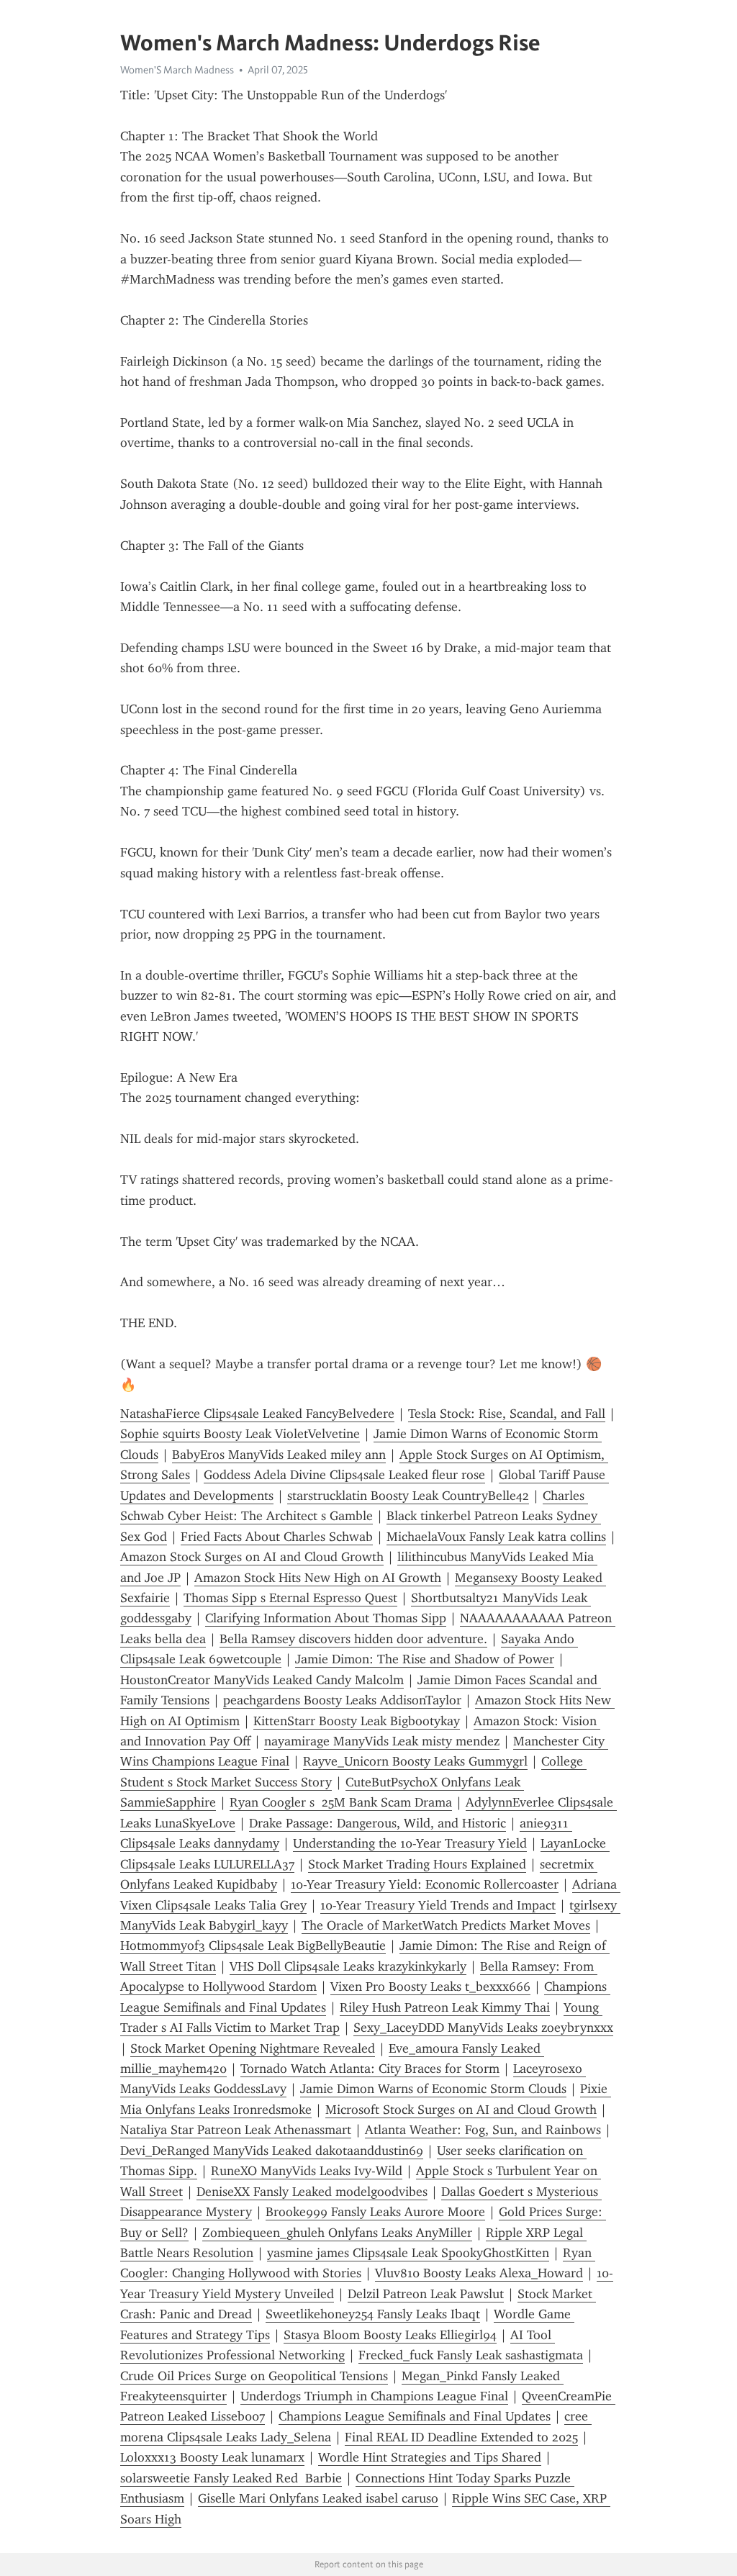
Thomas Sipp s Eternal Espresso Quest (290, 1598)
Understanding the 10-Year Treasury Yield (410, 1843)
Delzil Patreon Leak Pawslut (426, 2294)
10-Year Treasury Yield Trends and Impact (438, 1905)
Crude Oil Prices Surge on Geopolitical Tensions (254, 2376)
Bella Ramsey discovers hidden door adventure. (353, 1639)
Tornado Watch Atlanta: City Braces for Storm (370, 2069)
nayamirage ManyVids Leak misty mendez (382, 1741)
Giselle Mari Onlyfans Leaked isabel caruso (318, 2498)
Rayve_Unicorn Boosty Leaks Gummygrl (415, 1761)
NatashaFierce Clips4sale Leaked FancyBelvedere (257, 1414)
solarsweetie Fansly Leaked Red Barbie (231, 2478)
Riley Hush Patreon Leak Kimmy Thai (445, 2007)
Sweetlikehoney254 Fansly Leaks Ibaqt (373, 2314)
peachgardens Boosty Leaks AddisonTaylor (342, 1700)
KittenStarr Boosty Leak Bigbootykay (357, 1721)
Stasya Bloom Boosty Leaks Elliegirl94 (390, 2335)
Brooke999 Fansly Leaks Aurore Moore (375, 2212)
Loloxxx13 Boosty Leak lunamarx (212, 2457)
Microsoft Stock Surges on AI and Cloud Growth (461, 2110)
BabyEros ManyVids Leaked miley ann (279, 1455)
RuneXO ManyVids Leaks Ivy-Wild (307, 2171)
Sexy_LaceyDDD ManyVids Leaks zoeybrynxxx (483, 2028)
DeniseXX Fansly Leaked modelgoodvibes (312, 2192)
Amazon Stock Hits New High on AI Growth (318, 1578)
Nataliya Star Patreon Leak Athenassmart (236, 2130)
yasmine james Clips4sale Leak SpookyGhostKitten (408, 2253)
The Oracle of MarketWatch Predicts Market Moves (446, 1925)
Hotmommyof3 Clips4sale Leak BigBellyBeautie (253, 1945)
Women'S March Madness (177, 70)
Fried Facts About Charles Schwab (277, 1537)
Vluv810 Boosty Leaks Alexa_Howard (479, 2273)
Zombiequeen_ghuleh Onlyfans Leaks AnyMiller (337, 2233)
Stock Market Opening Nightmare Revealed (253, 2048)
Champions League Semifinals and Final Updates (415, 2416)
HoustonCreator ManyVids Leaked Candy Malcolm (262, 1680)
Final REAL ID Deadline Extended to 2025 (461, 2437)
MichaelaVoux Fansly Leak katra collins (496, 1537)
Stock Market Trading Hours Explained (417, 1864)
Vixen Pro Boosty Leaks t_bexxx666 (430, 1987)
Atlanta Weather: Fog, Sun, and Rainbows (483, 2130)
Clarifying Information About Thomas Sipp (326, 1618)
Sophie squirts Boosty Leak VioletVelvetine (240, 1434)
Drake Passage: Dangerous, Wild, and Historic (377, 1823)
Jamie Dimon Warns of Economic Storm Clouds (433, 2089)
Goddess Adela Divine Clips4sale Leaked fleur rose (344, 1475)
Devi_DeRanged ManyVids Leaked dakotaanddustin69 (272, 2151)
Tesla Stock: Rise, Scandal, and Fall (507, 1414)
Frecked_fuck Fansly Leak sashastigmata (471, 2355)
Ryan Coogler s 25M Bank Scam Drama (341, 1802)
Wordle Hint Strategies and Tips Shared (430, 2457)
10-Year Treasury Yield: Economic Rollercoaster (425, 1884)
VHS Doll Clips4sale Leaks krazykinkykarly (348, 1966)
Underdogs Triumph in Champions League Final (374, 2396)
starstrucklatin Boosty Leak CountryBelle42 (408, 1496)
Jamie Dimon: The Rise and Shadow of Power (425, 1659)
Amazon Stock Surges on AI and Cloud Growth (252, 1557)
